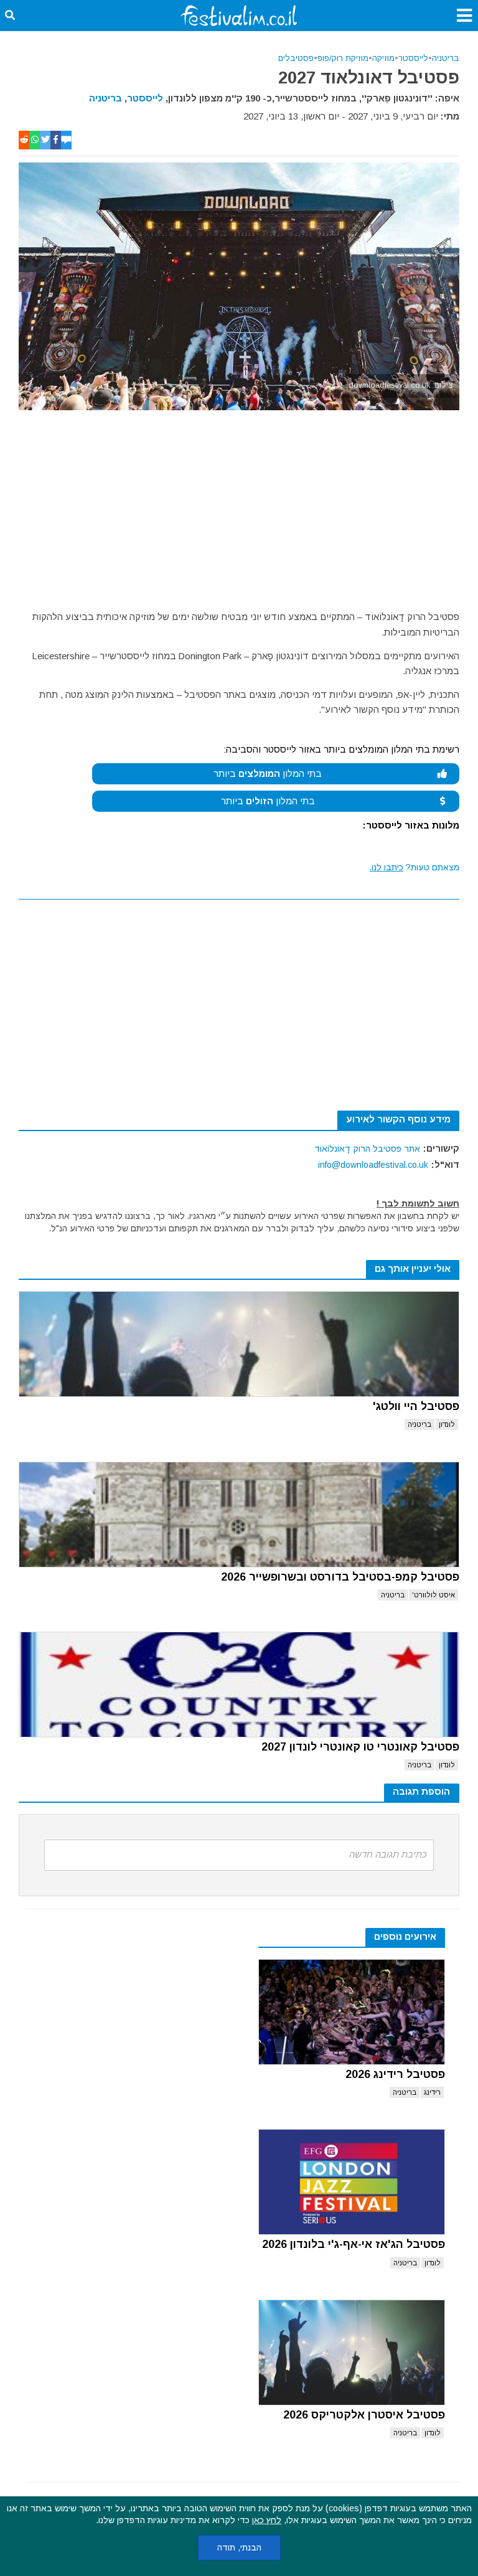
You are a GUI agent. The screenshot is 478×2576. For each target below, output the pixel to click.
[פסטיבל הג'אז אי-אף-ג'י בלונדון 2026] (352, 2182)
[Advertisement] (239, 504)
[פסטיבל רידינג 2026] (352, 2012)
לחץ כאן (267, 2520)
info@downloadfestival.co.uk (373, 1165)
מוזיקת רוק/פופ (343, 58)
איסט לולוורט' (433, 1595)
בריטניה (446, 58)
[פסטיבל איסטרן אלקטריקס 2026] (352, 2353)
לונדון (447, 1424)
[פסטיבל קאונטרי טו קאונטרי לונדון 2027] (239, 1685)
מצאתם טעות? (415, 867)
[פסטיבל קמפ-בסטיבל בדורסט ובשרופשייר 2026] (239, 1515)
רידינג (432, 2092)
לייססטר (413, 58)
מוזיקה (383, 58)
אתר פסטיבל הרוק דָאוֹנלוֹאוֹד (367, 1149)
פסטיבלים (296, 58)
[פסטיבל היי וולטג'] (239, 1344)
